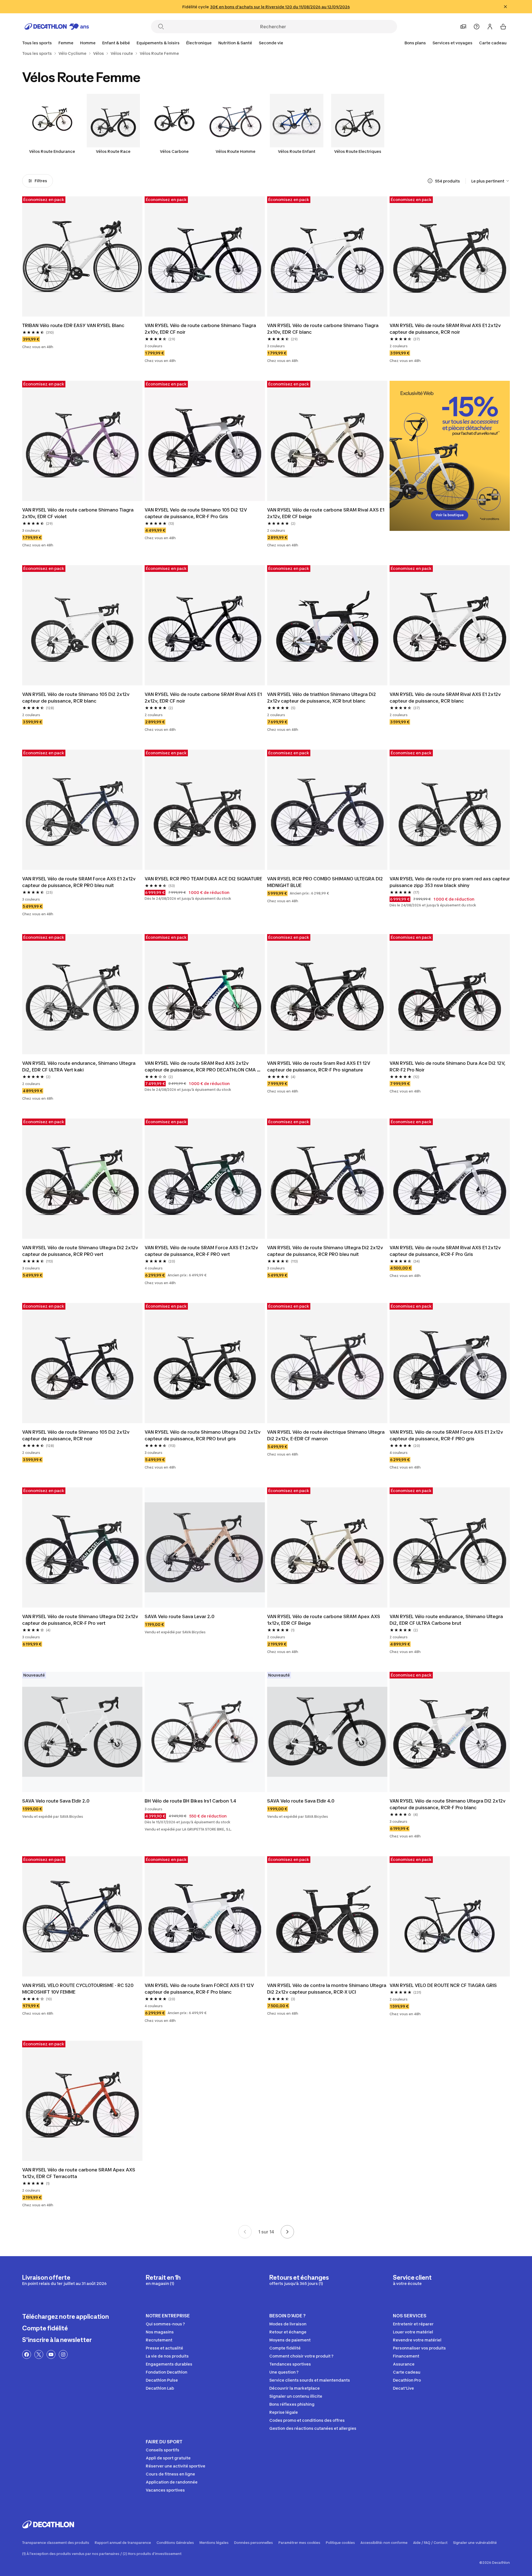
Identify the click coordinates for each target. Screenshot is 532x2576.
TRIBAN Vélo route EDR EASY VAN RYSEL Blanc (73, 325)
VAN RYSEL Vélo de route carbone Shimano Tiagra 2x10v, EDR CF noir (201, 329)
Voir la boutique (450, 515)
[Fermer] (505, 7)
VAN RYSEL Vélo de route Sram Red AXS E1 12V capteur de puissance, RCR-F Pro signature (319, 1066)
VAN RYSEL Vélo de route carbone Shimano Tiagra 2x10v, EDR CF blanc (323, 329)
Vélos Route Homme (236, 151)
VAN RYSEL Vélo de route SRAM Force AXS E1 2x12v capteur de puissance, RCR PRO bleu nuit (79, 882)
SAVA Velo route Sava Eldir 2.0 (56, 1801)
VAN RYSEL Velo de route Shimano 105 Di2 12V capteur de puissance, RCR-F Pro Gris (196, 513)
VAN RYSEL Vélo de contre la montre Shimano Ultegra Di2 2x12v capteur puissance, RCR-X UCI (327, 1989)
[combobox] (491, 181)
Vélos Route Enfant (297, 151)
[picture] (82, 256)
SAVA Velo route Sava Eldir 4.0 (301, 1801)
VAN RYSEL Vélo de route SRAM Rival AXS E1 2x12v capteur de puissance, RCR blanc (446, 698)
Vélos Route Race (113, 151)
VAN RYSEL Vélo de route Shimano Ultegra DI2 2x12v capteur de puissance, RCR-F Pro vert (81, 1620)
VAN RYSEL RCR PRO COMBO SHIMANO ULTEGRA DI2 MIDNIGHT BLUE (326, 882)
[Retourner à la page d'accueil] (57, 27)
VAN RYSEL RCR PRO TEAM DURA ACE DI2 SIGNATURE (203, 879)
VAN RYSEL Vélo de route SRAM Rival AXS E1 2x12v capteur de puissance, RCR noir (446, 329)
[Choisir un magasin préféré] (463, 27)
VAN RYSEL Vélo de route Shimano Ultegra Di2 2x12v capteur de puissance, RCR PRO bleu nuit (326, 1251)
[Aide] (477, 27)
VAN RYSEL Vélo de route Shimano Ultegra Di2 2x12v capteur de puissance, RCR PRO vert (81, 1251)
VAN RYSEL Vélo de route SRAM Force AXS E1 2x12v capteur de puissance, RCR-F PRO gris (447, 1435)
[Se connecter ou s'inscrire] (490, 27)
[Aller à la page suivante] (287, 2232)
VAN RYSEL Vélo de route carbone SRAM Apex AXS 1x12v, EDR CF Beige (324, 1620)
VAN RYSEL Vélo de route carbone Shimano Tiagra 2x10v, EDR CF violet (78, 513)
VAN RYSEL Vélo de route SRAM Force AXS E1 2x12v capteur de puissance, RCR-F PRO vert (202, 1251)
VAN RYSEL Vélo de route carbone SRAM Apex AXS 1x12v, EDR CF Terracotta (79, 2173)
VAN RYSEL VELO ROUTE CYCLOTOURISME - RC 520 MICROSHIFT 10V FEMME (79, 1989)
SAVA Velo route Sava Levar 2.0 (180, 1616)
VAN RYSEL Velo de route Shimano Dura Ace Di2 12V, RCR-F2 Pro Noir (448, 1066)
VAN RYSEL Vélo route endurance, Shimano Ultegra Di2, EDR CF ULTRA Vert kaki (79, 1066)
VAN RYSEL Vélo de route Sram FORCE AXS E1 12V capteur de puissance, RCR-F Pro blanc (200, 1989)
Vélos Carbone (174, 151)
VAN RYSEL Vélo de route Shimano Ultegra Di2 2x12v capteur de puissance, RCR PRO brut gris (203, 1435)
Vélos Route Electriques (358, 151)
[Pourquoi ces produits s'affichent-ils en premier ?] (430, 181)
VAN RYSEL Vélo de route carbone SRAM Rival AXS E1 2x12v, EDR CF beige (326, 513)
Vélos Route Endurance (52, 151)
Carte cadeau (493, 43)
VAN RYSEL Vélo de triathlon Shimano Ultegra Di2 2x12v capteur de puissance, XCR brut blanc (322, 698)
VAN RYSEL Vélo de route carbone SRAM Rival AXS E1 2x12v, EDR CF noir (204, 698)
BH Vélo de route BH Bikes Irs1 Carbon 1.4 (190, 1801)
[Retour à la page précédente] (245, 2232)
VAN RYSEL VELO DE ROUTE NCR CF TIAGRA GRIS (443, 1985)
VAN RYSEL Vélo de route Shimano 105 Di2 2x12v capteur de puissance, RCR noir (76, 1435)
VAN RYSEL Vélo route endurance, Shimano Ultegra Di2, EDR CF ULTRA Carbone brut (447, 1620)
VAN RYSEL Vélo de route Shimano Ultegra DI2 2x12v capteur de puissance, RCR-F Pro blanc (448, 1804)
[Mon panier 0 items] (503, 27)
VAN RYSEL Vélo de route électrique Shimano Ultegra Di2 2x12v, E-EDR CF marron (326, 1435)
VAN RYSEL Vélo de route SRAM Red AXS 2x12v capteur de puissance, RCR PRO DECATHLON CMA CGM (201, 1067)
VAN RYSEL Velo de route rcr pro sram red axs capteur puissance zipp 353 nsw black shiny (450, 882)
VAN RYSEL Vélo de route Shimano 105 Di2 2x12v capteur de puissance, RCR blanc (76, 698)
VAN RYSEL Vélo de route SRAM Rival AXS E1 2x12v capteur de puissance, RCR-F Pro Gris (446, 1251)
